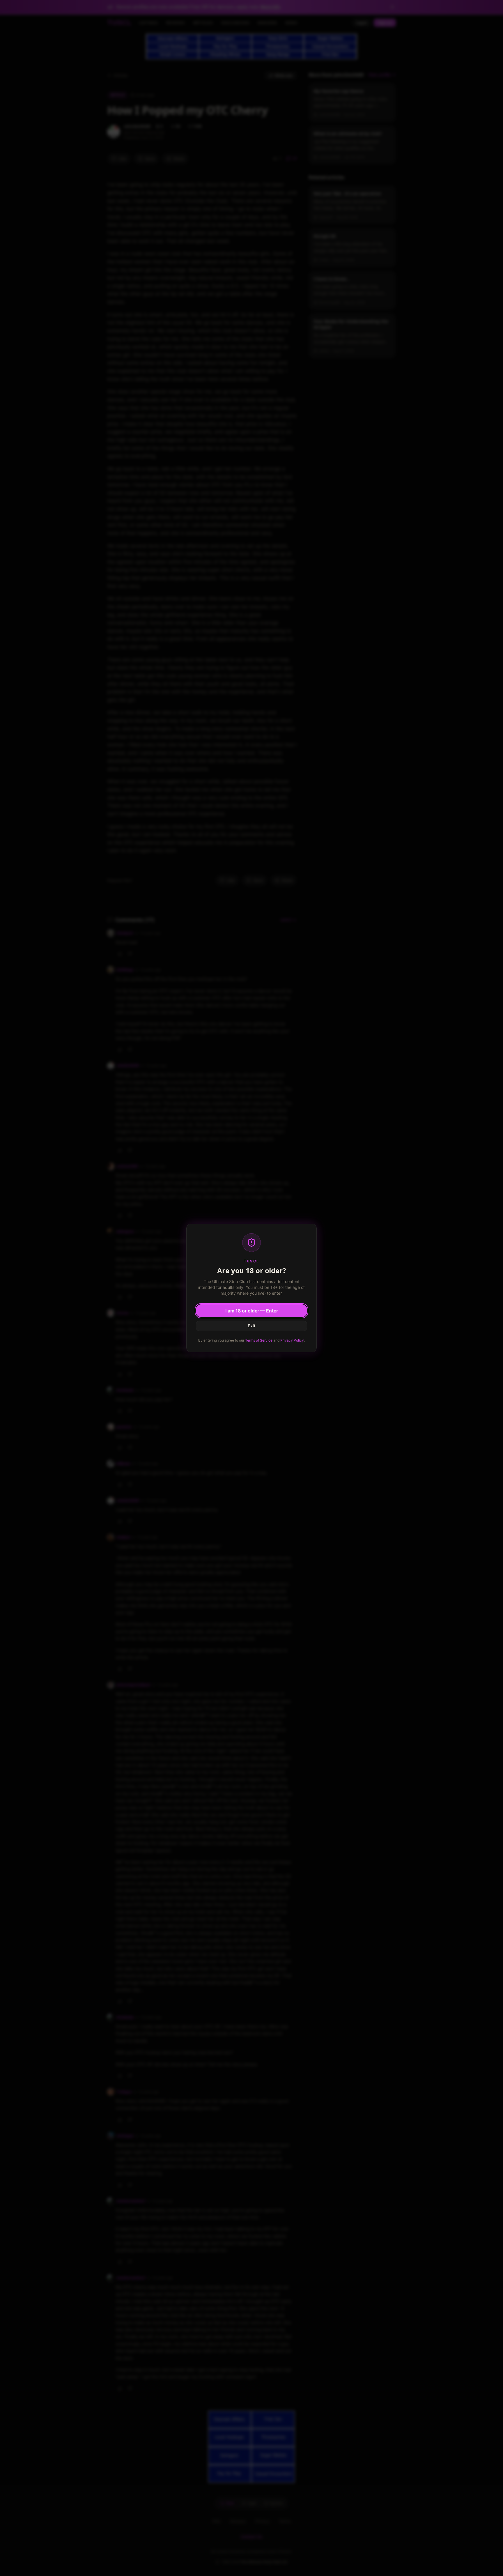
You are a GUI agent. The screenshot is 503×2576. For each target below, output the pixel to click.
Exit (251, 1326)
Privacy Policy (292, 1340)
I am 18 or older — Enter (252, 1311)
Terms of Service (259, 1340)
